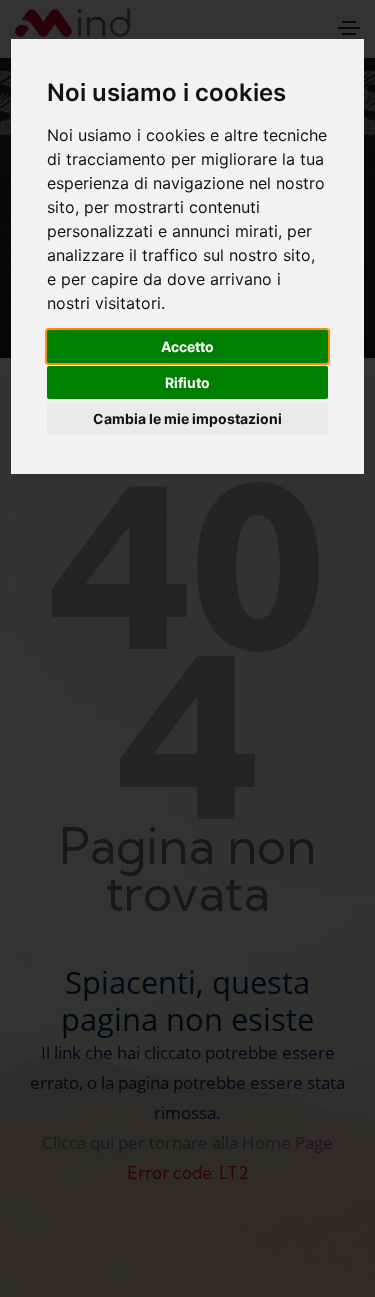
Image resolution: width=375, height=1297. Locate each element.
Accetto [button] (187, 346)
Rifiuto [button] (187, 382)
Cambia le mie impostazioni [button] (187, 418)
